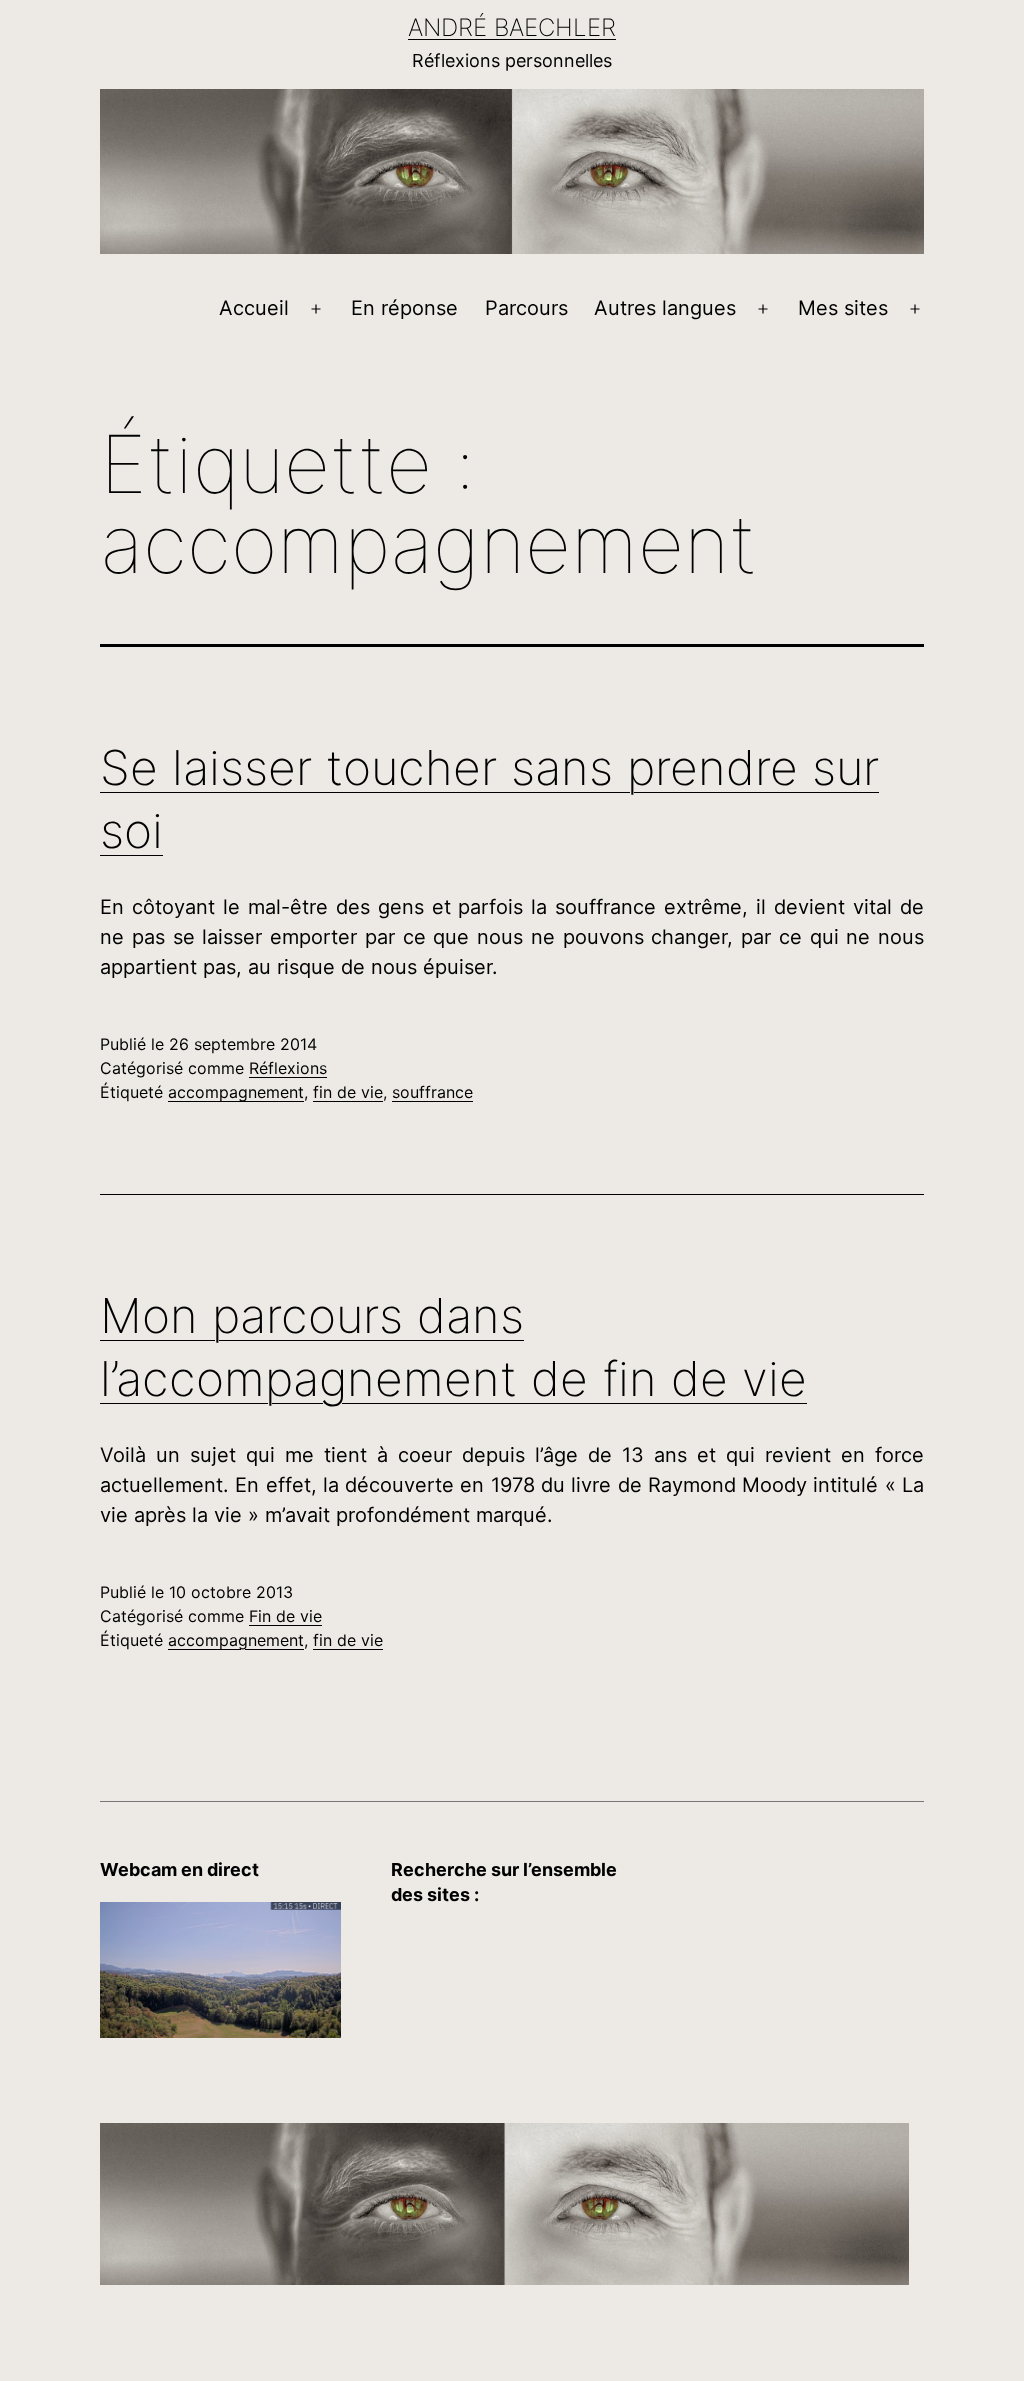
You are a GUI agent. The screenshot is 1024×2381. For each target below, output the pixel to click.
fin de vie (348, 1092)
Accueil (254, 308)
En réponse (404, 308)
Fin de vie (285, 1616)
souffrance (432, 1092)
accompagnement (236, 1092)
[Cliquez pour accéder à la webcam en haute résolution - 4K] (220, 1968)
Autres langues (665, 308)
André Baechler (512, 27)
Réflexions (288, 1068)
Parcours (526, 308)
